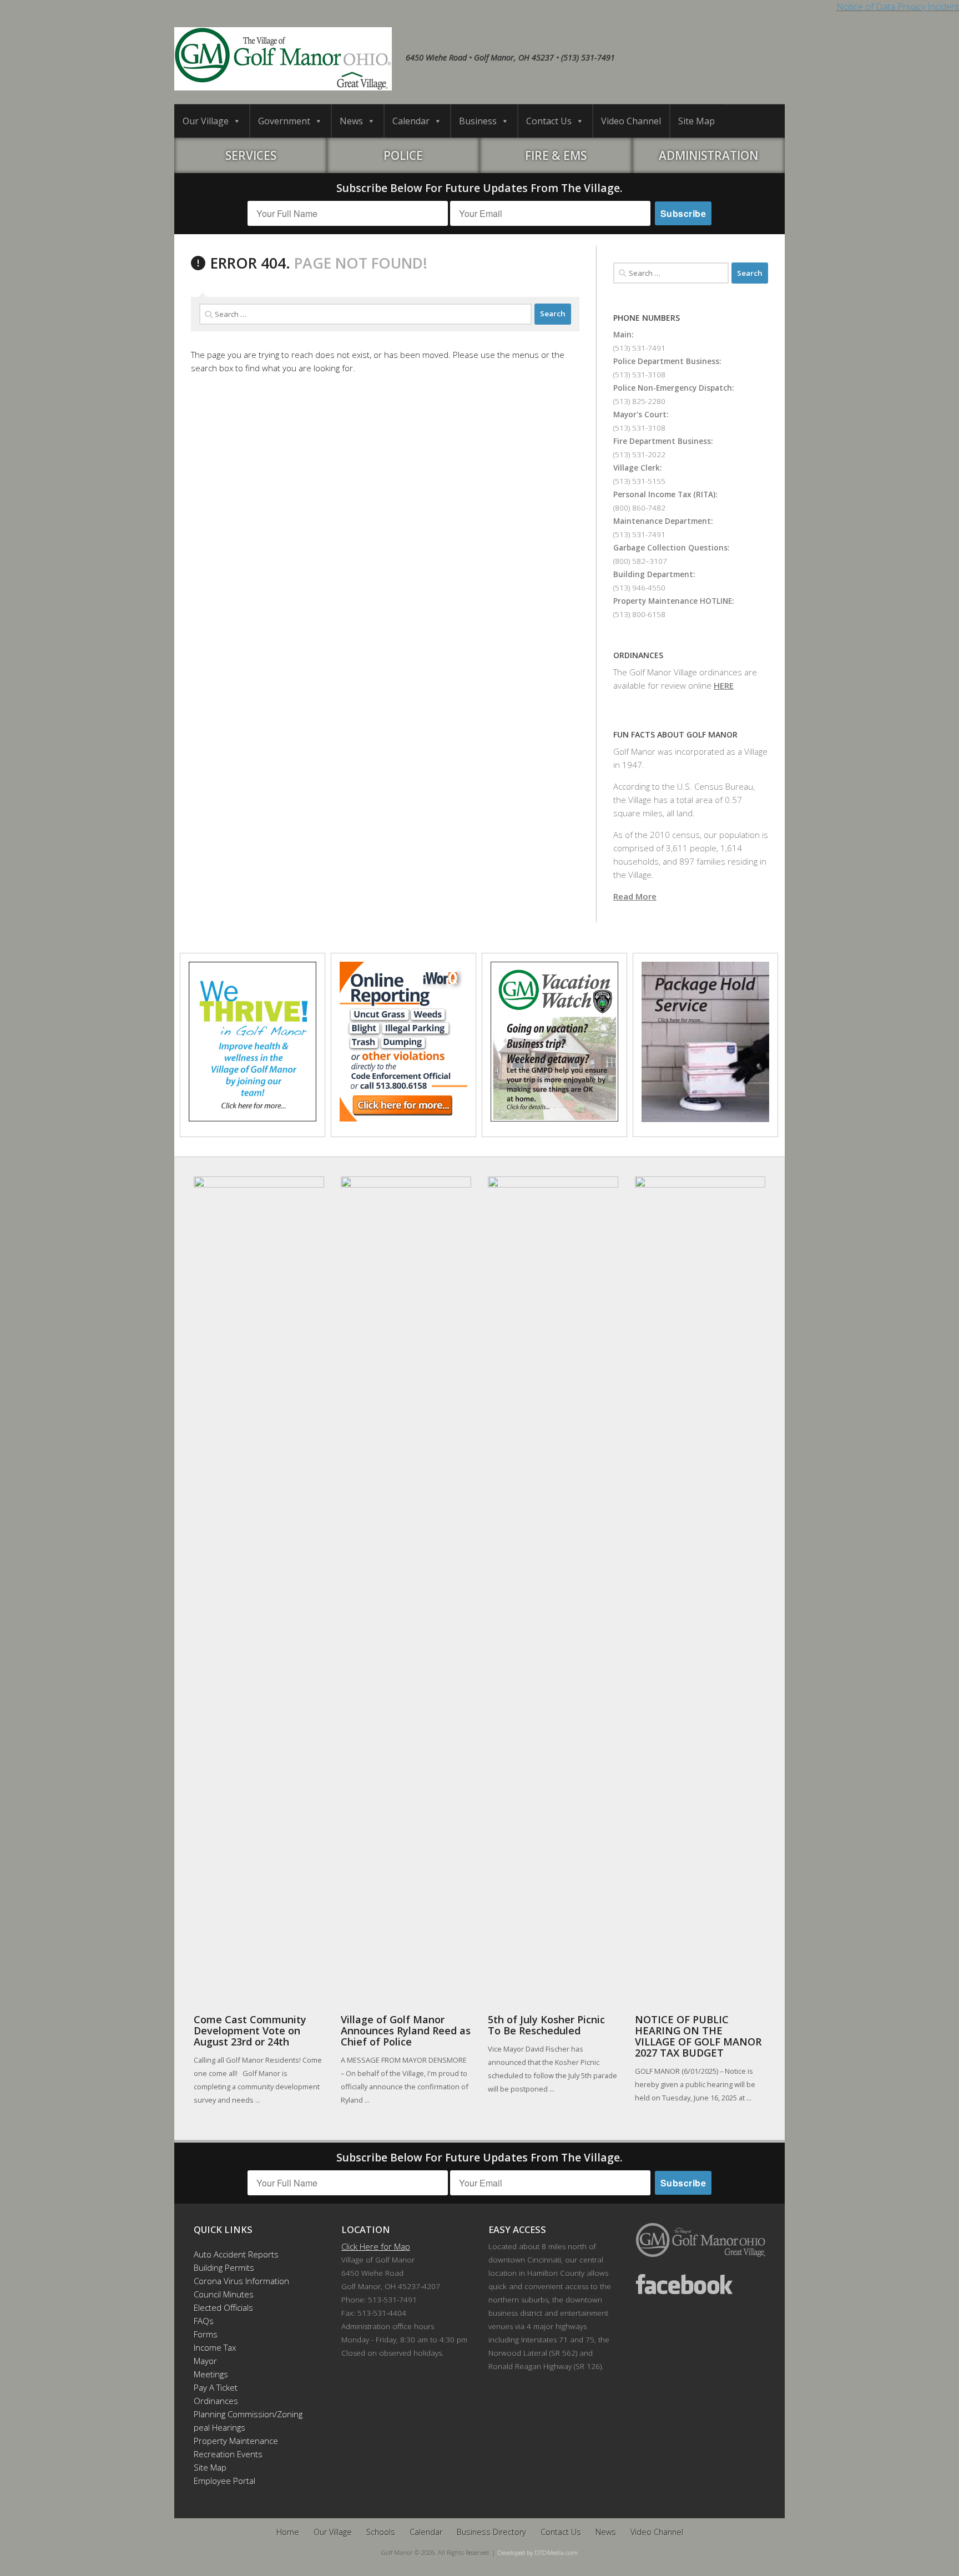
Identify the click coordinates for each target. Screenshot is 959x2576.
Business (478, 121)
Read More (635, 896)
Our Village (206, 121)
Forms (206, 2334)
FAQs (204, 2321)
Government (284, 121)
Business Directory (491, 2532)
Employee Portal (224, 2481)
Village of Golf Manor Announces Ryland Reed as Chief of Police (406, 2031)
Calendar (411, 121)
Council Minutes (224, 2294)
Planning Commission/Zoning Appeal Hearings (243, 2421)
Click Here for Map (376, 2246)
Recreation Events (228, 2454)
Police (403, 155)
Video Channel (631, 121)
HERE (724, 685)
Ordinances (216, 2401)
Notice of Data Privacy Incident (898, 7)
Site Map (696, 121)
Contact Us (549, 121)
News (351, 121)
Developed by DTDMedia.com (537, 2552)
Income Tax (215, 2347)
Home (288, 2532)
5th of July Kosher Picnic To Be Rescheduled (546, 2025)
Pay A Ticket (216, 2387)
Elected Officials (223, 2307)
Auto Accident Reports (236, 2254)
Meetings (211, 2374)
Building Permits (224, 2267)
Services (251, 155)
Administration (708, 155)
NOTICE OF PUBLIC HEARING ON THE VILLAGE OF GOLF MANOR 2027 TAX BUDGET (698, 2036)
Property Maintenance (236, 2441)
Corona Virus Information (241, 2281)
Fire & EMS (556, 155)
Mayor (205, 2361)
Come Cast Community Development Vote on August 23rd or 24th (250, 2031)
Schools (381, 2532)
